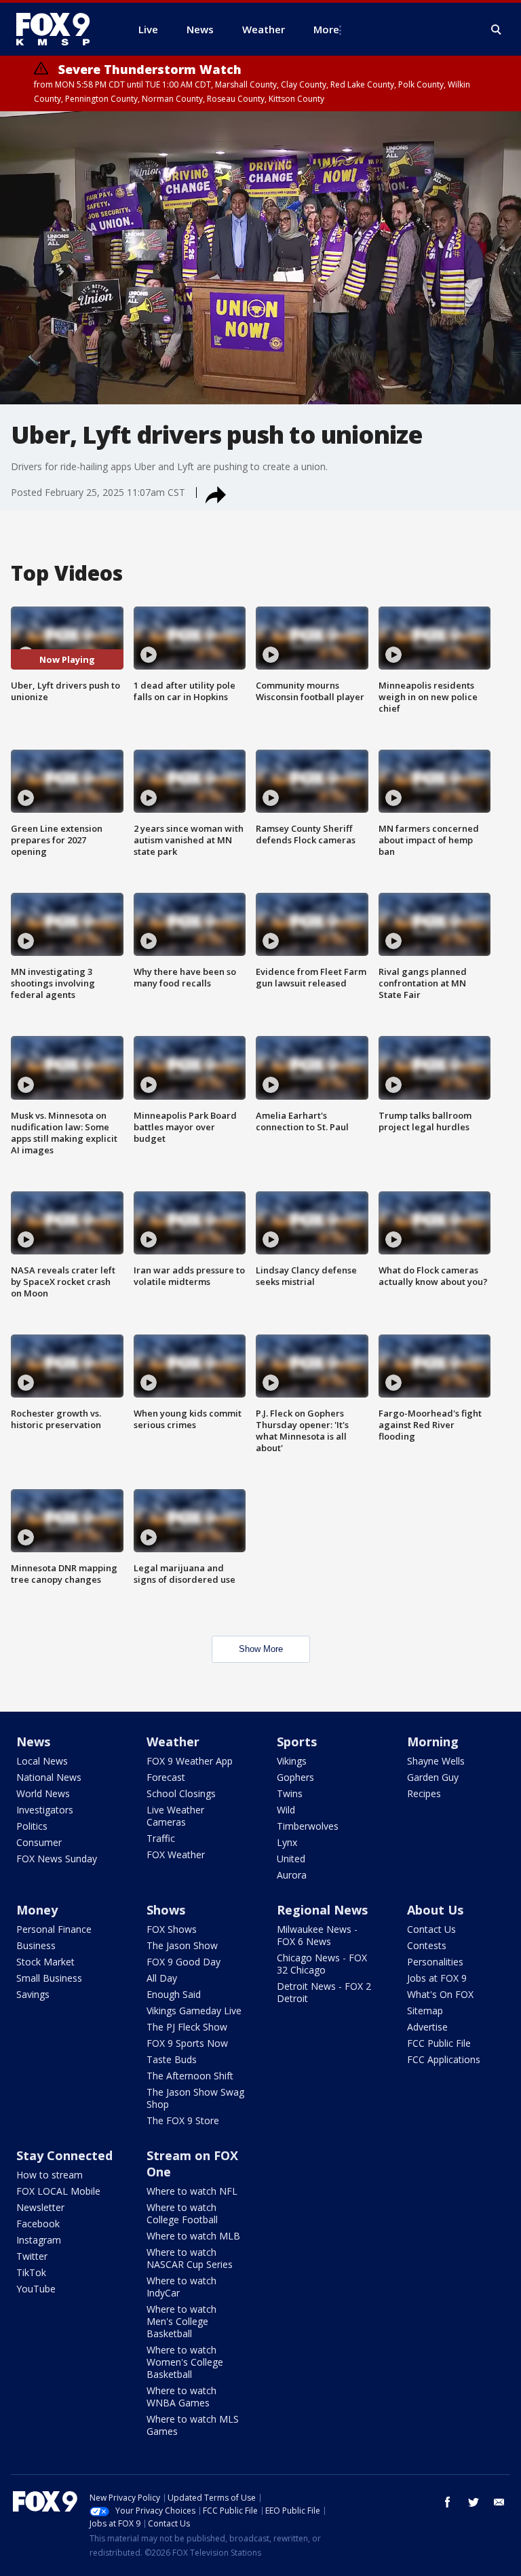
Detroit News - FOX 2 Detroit (324, 1992)
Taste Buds (172, 2059)
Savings (33, 1994)
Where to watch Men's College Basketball (181, 2321)
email (499, 2502)
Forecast (166, 1777)
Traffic (161, 1838)
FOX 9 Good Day (184, 1962)
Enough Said (174, 1994)
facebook (448, 2502)
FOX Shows (172, 1929)
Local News (42, 1761)
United (291, 1859)
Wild (286, 1810)
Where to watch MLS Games (193, 2425)
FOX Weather (176, 1854)
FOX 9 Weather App (190, 1761)
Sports (297, 1742)
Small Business (49, 1978)
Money (37, 1910)
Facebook (38, 2224)
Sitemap (425, 2011)
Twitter (32, 2256)
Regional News (322, 1910)
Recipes (424, 1793)
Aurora (292, 1875)
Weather (173, 1742)
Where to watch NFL (192, 2191)
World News (43, 1793)
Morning (433, 1742)
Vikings (292, 1761)
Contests (427, 1945)
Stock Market (45, 1962)
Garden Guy (433, 1777)
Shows (166, 1910)
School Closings (181, 1793)
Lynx (287, 1842)
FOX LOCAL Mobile (58, 2191)
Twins (290, 1793)
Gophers (295, 1777)
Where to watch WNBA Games (181, 2397)
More (326, 29)
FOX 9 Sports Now (187, 2043)
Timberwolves (308, 1826)
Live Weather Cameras (175, 1816)
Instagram (39, 2240)
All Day (162, 1978)
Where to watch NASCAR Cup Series (190, 2258)
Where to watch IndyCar (181, 2287)
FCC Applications (444, 2059)
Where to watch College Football (182, 2213)
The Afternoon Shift (190, 2076)
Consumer (39, 1842)
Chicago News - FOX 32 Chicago (322, 1964)
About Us (435, 1910)
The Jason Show (182, 1945)
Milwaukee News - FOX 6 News (317, 1935)
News (33, 1742)
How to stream (50, 2175)
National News (49, 1777)
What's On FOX (440, 1994)
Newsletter (40, 2207)
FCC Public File (439, 2043)
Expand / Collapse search (497, 30)
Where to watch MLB (193, 2236)
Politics (32, 1826)
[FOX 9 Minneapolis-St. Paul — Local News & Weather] (61, 29)
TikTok (31, 2272)
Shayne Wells (436, 1761)
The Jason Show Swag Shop (195, 2098)
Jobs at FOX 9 (437, 1978)
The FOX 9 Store (183, 2120)
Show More (261, 1649)
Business (36, 1945)
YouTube (36, 2289)
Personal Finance (54, 1929)
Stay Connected (64, 2155)
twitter (474, 2502)
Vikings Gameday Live (194, 2011)
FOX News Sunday (57, 1859)
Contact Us (431, 1929)
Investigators (45, 1810)
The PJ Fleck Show (187, 2027)
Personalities (435, 1962)
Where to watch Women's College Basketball (185, 2362)
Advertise (427, 2027)
